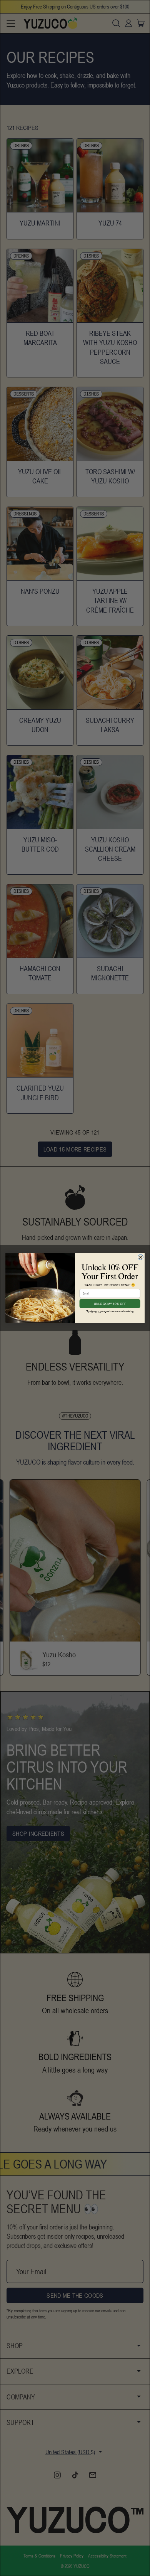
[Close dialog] (140, 1257)
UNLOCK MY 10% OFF (110, 1304)
